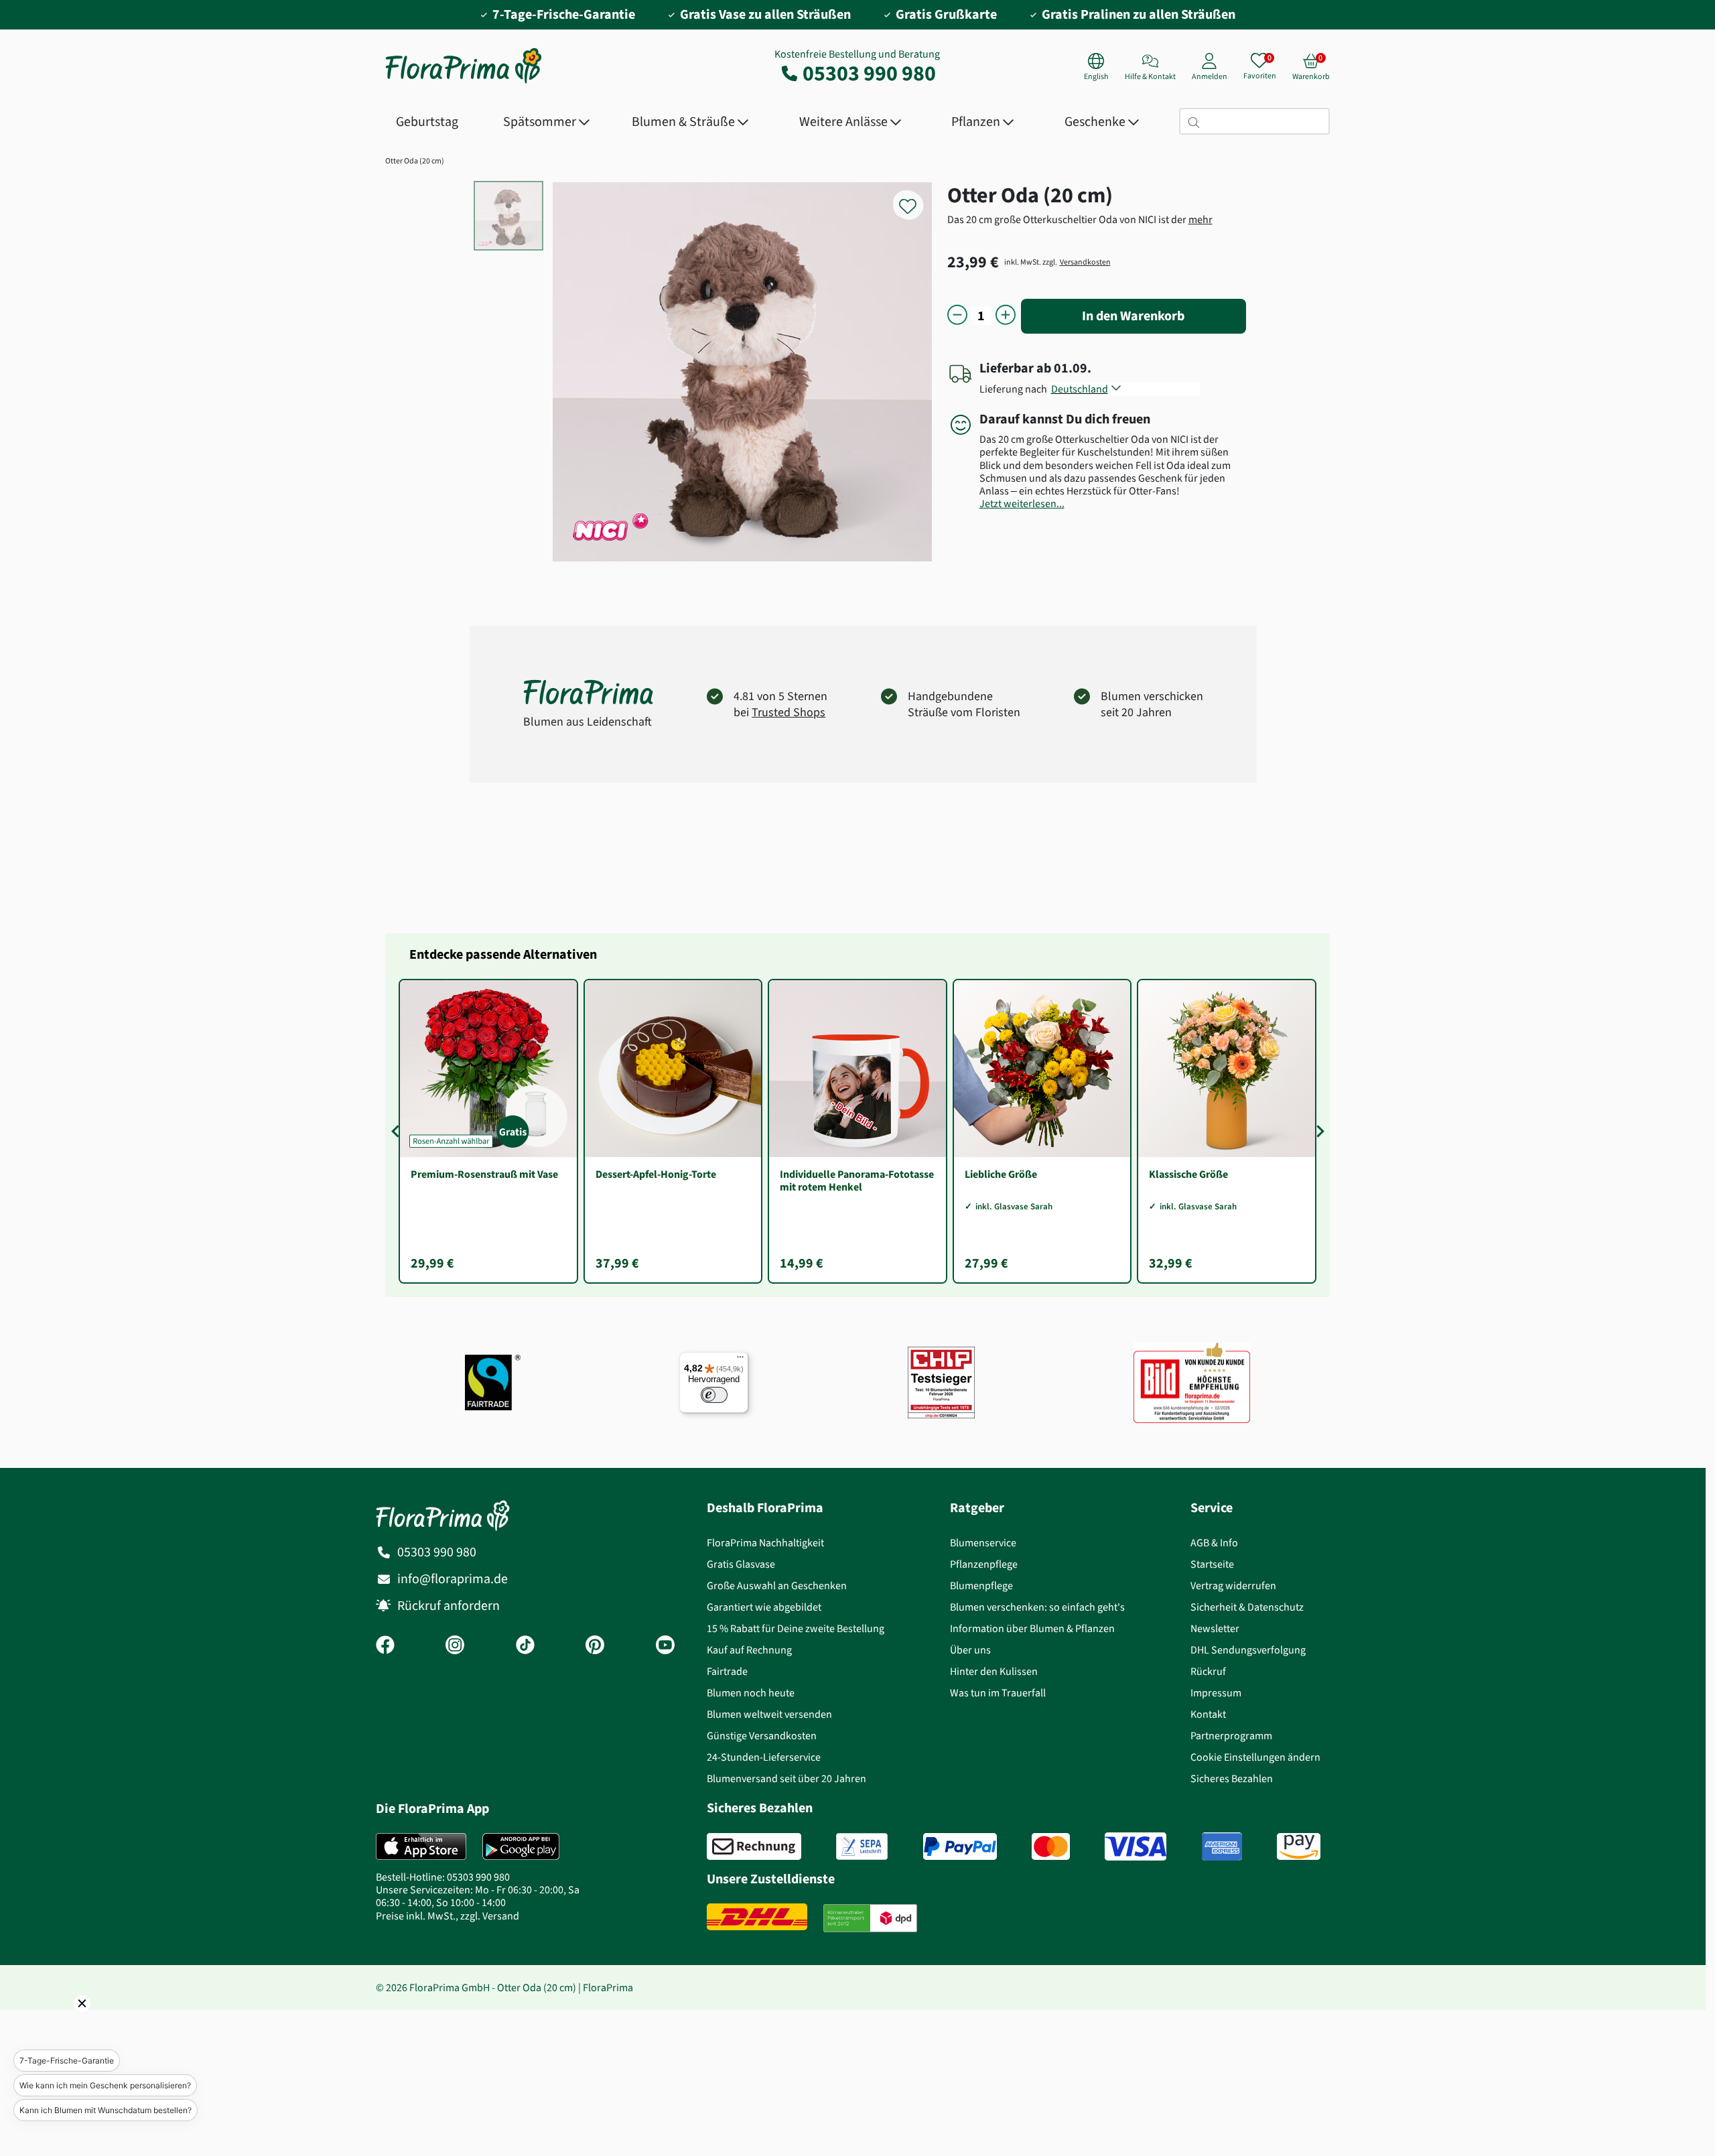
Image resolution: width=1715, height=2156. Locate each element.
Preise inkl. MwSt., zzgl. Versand (448, 1916)
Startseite (1212, 1564)
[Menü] (740, 1360)
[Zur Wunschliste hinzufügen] (916, 199)
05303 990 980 (869, 73)
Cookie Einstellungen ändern (1255, 1757)
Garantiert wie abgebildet (764, 1607)
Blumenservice (983, 1543)
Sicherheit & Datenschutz (1247, 1607)
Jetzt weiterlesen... (1022, 503)
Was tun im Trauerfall (998, 1693)
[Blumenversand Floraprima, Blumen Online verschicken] (464, 82)
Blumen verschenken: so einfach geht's (1037, 1607)
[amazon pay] (1299, 1846)
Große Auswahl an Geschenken (777, 1586)
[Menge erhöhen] (1006, 316)
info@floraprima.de (453, 1579)
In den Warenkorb (1133, 316)
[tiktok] (525, 1646)
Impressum (1216, 1693)
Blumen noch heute (751, 1693)
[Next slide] (1318, 1131)
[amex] (1222, 1846)
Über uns (970, 1650)
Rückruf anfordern (449, 1606)
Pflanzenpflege (984, 1564)
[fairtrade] (493, 1383)
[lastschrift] (862, 1846)
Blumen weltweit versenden (769, 1714)
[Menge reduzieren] (957, 316)
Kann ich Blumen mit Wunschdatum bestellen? (106, 2110)
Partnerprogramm (1231, 1736)
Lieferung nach (1015, 389)
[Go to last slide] (397, 1131)
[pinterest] (595, 1646)
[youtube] (665, 1646)
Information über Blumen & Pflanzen (1032, 1628)
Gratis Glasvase (741, 1564)
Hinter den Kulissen (994, 1671)
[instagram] (455, 1646)
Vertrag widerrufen (1233, 1586)
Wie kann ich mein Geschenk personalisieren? (105, 2085)
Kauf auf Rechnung (749, 1650)
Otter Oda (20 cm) (415, 161)
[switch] (714, 1395)
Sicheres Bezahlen (1232, 1778)
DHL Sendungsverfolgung (1248, 1650)
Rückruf (1208, 1671)
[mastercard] (1051, 1846)
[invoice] (754, 1846)
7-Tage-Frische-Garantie (67, 2061)
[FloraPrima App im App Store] (421, 1846)
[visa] (1136, 1846)
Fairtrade (727, 1671)
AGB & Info (1214, 1543)
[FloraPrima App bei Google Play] (521, 1846)
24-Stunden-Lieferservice (764, 1757)
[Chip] (941, 1383)
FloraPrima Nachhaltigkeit (765, 1543)
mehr (1200, 219)
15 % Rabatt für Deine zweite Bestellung (796, 1628)
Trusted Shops (788, 712)
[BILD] (1192, 1382)
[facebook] (385, 1646)
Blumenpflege (981, 1586)
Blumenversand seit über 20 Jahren (786, 1778)
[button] (64, 2022)
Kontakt (1208, 1714)
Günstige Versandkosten (762, 1736)
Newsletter (1215, 1628)
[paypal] (960, 1846)
